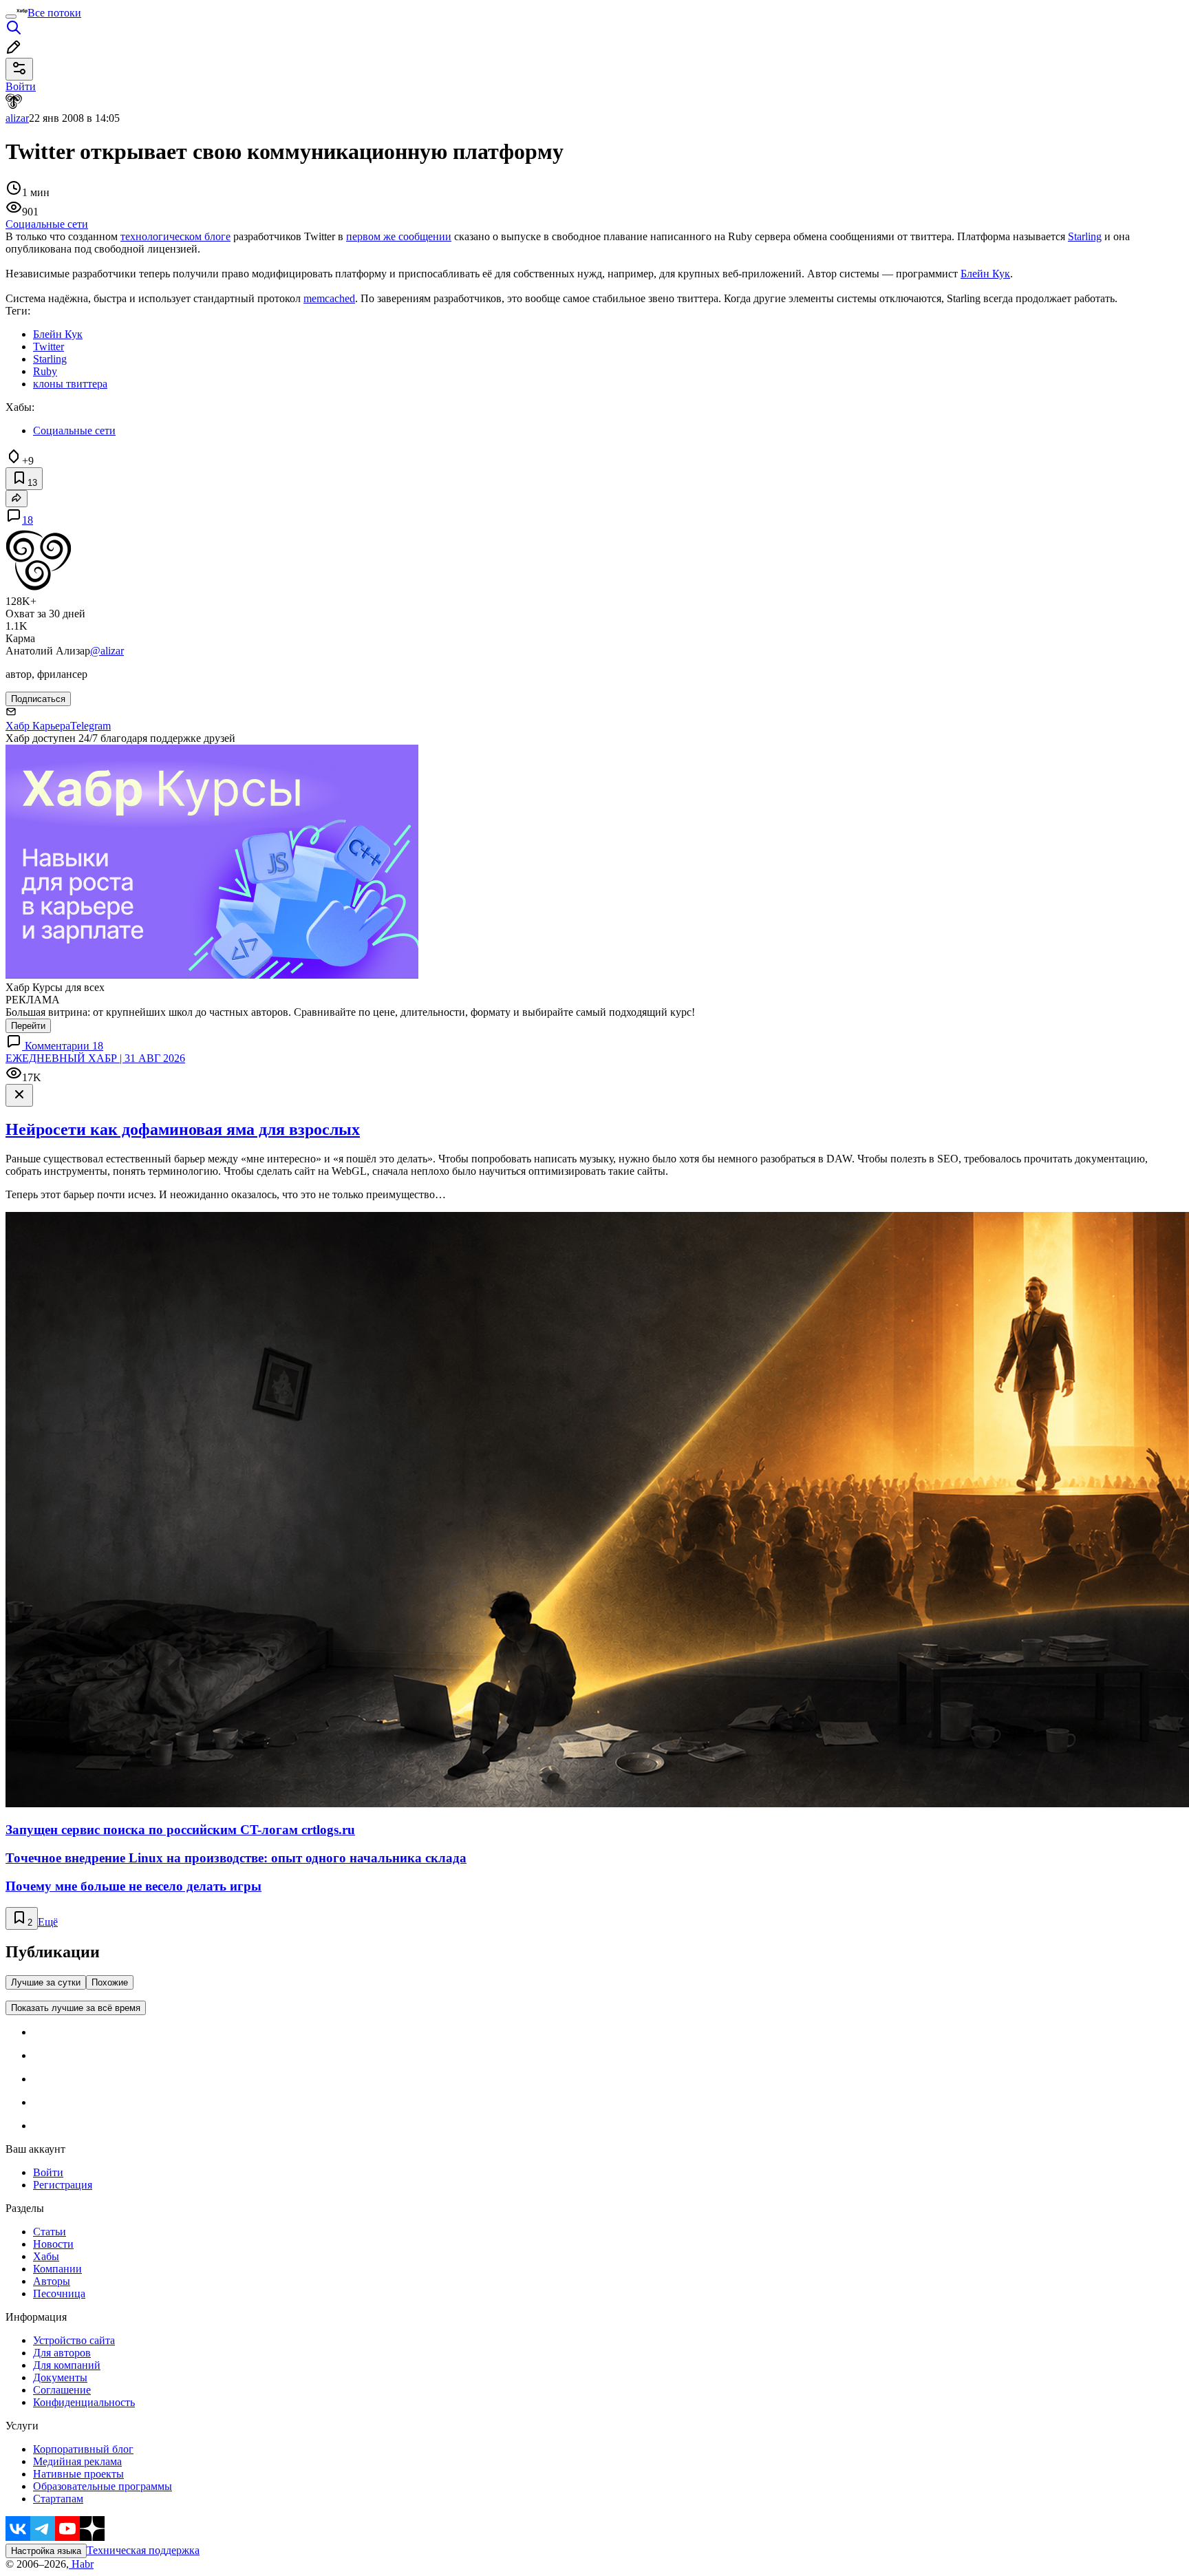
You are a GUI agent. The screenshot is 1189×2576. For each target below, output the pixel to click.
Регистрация (63, 2185)
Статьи (50, 2232)
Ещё (48, 1922)
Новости (53, 2244)
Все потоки (54, 13)
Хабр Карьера (38, 726)
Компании (57, 2269)
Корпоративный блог (83, 2449)
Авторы (52, 2281)
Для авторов (62, 2353)
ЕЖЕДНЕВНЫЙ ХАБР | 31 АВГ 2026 (95, 1058)
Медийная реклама (77, 2461)
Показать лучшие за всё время (76, 2008)
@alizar (107, 651)
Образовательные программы (103, 2486)
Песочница (59, 2293)
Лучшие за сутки (46, 1982)
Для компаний (67, 2365)
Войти (48, 2172)
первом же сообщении (399, 236)
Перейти (28, 1026)
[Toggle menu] (11, 17)
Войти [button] (21, 86)
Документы (60, 2377)
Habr (81, 2564)
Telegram (90, 726)
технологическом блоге (175, 236)
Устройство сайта (74, 2340)
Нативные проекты (78, 2474)
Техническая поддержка (143, 2550)
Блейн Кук (985, 274)
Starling (1085, 236)
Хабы (46, 2256)
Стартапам (58, 2499)
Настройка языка (46, 2551)
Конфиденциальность (84, 2402)
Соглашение (62, 2390)
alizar (17, 118)
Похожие (110, 1982)
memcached (329, 298)
